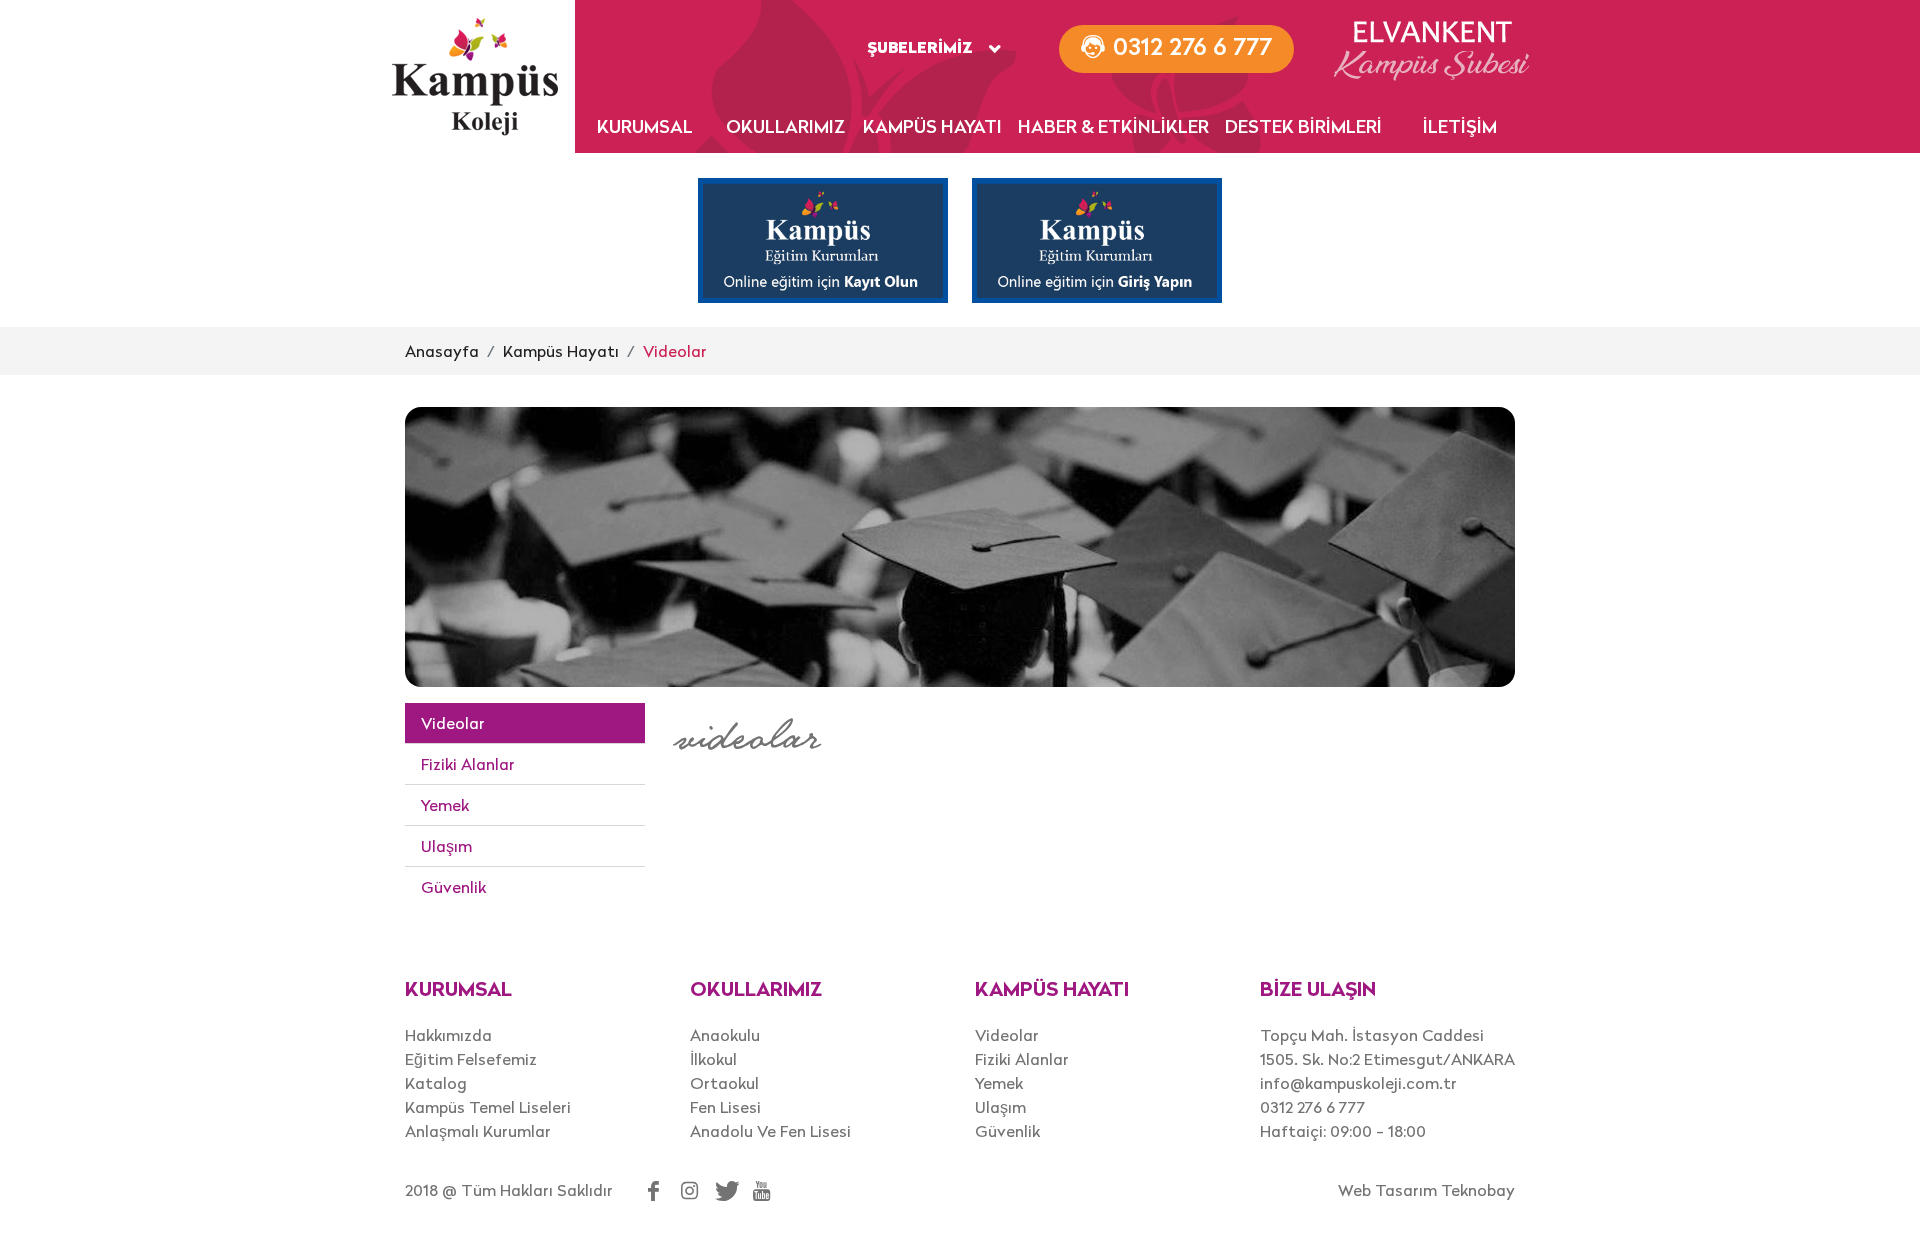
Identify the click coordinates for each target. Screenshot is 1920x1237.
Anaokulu (725, 1035)
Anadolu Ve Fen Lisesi (770, 1131)
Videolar (675, 351)
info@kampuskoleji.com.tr (1358, 1083)
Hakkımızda (448, 1035)
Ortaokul (724, 1083)
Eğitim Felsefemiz (471, 1059)
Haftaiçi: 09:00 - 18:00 (1343, 1131)
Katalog (436, 1083)
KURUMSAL (645, 129)
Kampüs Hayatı (561, 351)
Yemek (445, 805)
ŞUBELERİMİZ (920, 49)
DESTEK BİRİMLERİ (1303, 129)
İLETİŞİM (1460, 129)
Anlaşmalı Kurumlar (478, 1131)
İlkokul (713, 1059)
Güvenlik (453, 887)
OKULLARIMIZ (785, 129)
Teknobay (1478, 1190)
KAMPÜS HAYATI (932, 129)
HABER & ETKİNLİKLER (1113, 129)
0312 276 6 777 (1313, 1107)
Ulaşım (446, 846)
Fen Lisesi (725, 1107)
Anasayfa (442, 351)
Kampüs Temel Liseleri (488, 1107)
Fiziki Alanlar (468, 764)
